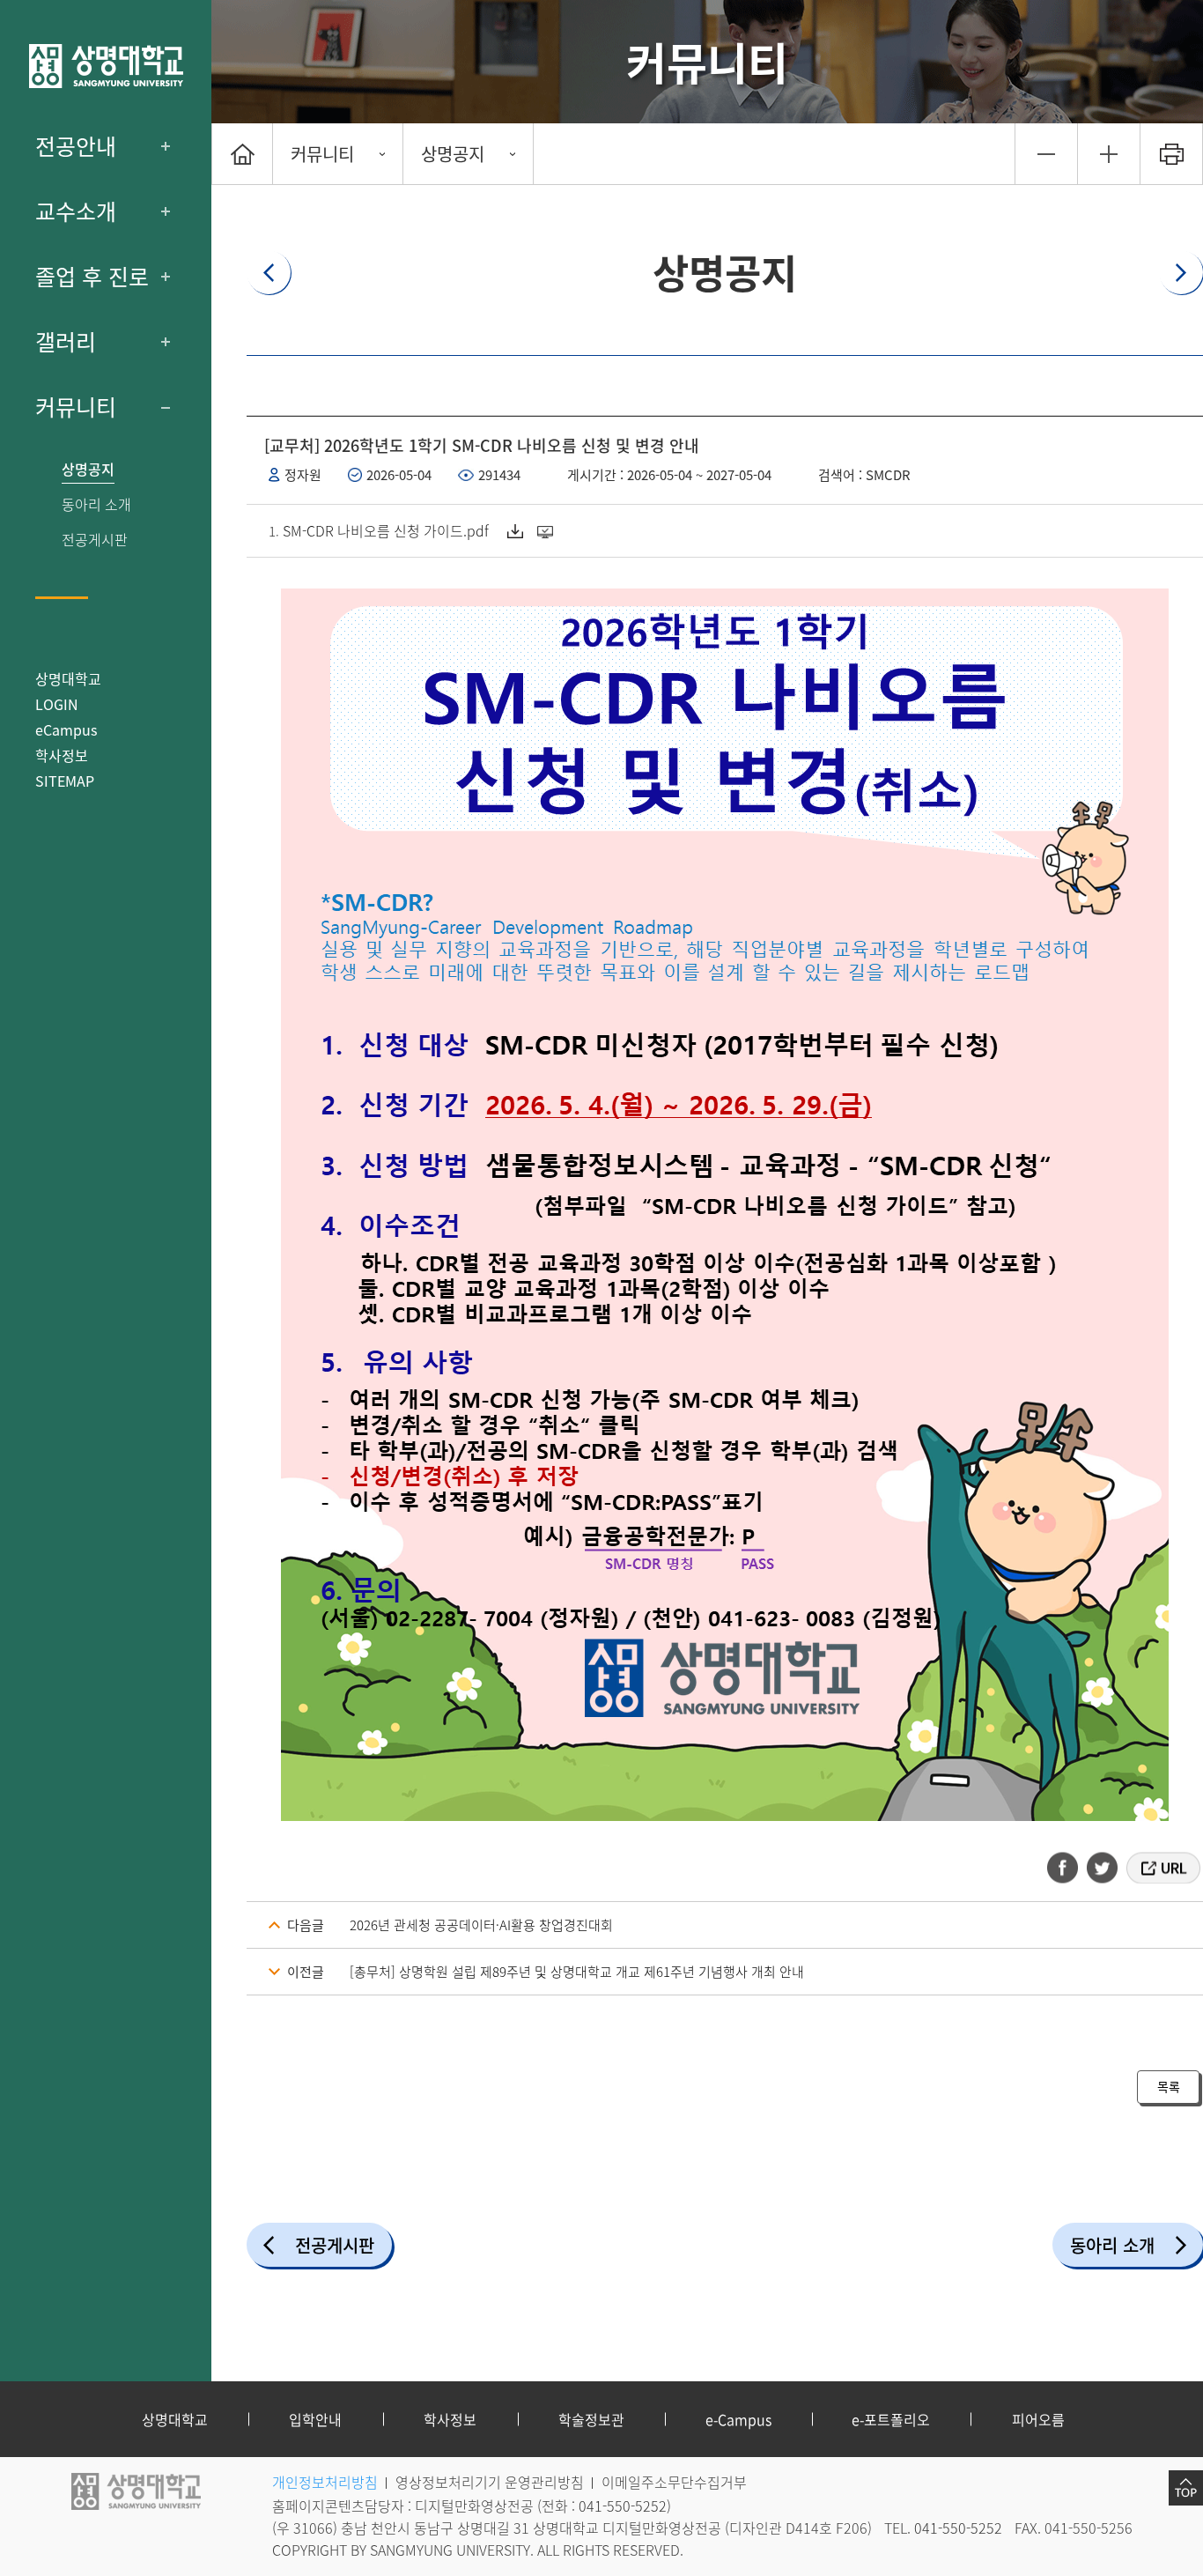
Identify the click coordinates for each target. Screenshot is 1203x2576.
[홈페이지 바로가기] (106, 66)
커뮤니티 (76, 407)
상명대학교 (68, 678)
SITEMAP (65, 781)
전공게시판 (95, 540)
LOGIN (57, 704)
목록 (1169, 2086)
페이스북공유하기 (1068, 1868)
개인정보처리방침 (325, 2482)
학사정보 (62, 755)
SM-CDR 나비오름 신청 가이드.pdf (386, 530)
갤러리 (66, 342)
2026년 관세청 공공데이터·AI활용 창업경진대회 (481, 1925)
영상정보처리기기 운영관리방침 (490, 2482)
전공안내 (76, 146)
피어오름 (1038, 2419)
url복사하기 (1162, 1868)
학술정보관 (591, 2419)
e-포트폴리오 (891, 2419)
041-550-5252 (623, 2506)
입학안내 (315, 2419)
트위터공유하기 (1103, 1868)
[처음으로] (242, 154)
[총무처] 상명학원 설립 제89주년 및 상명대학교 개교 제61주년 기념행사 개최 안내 (577, 1972)
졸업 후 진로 (92, 277)
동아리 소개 (96, 504)
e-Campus (738, 2419)
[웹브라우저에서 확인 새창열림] (548, 531)
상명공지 (88, 469)
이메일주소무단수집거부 (674, 2482)
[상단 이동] (1186, 2488)
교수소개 (76, 211)
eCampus (66, 729)
